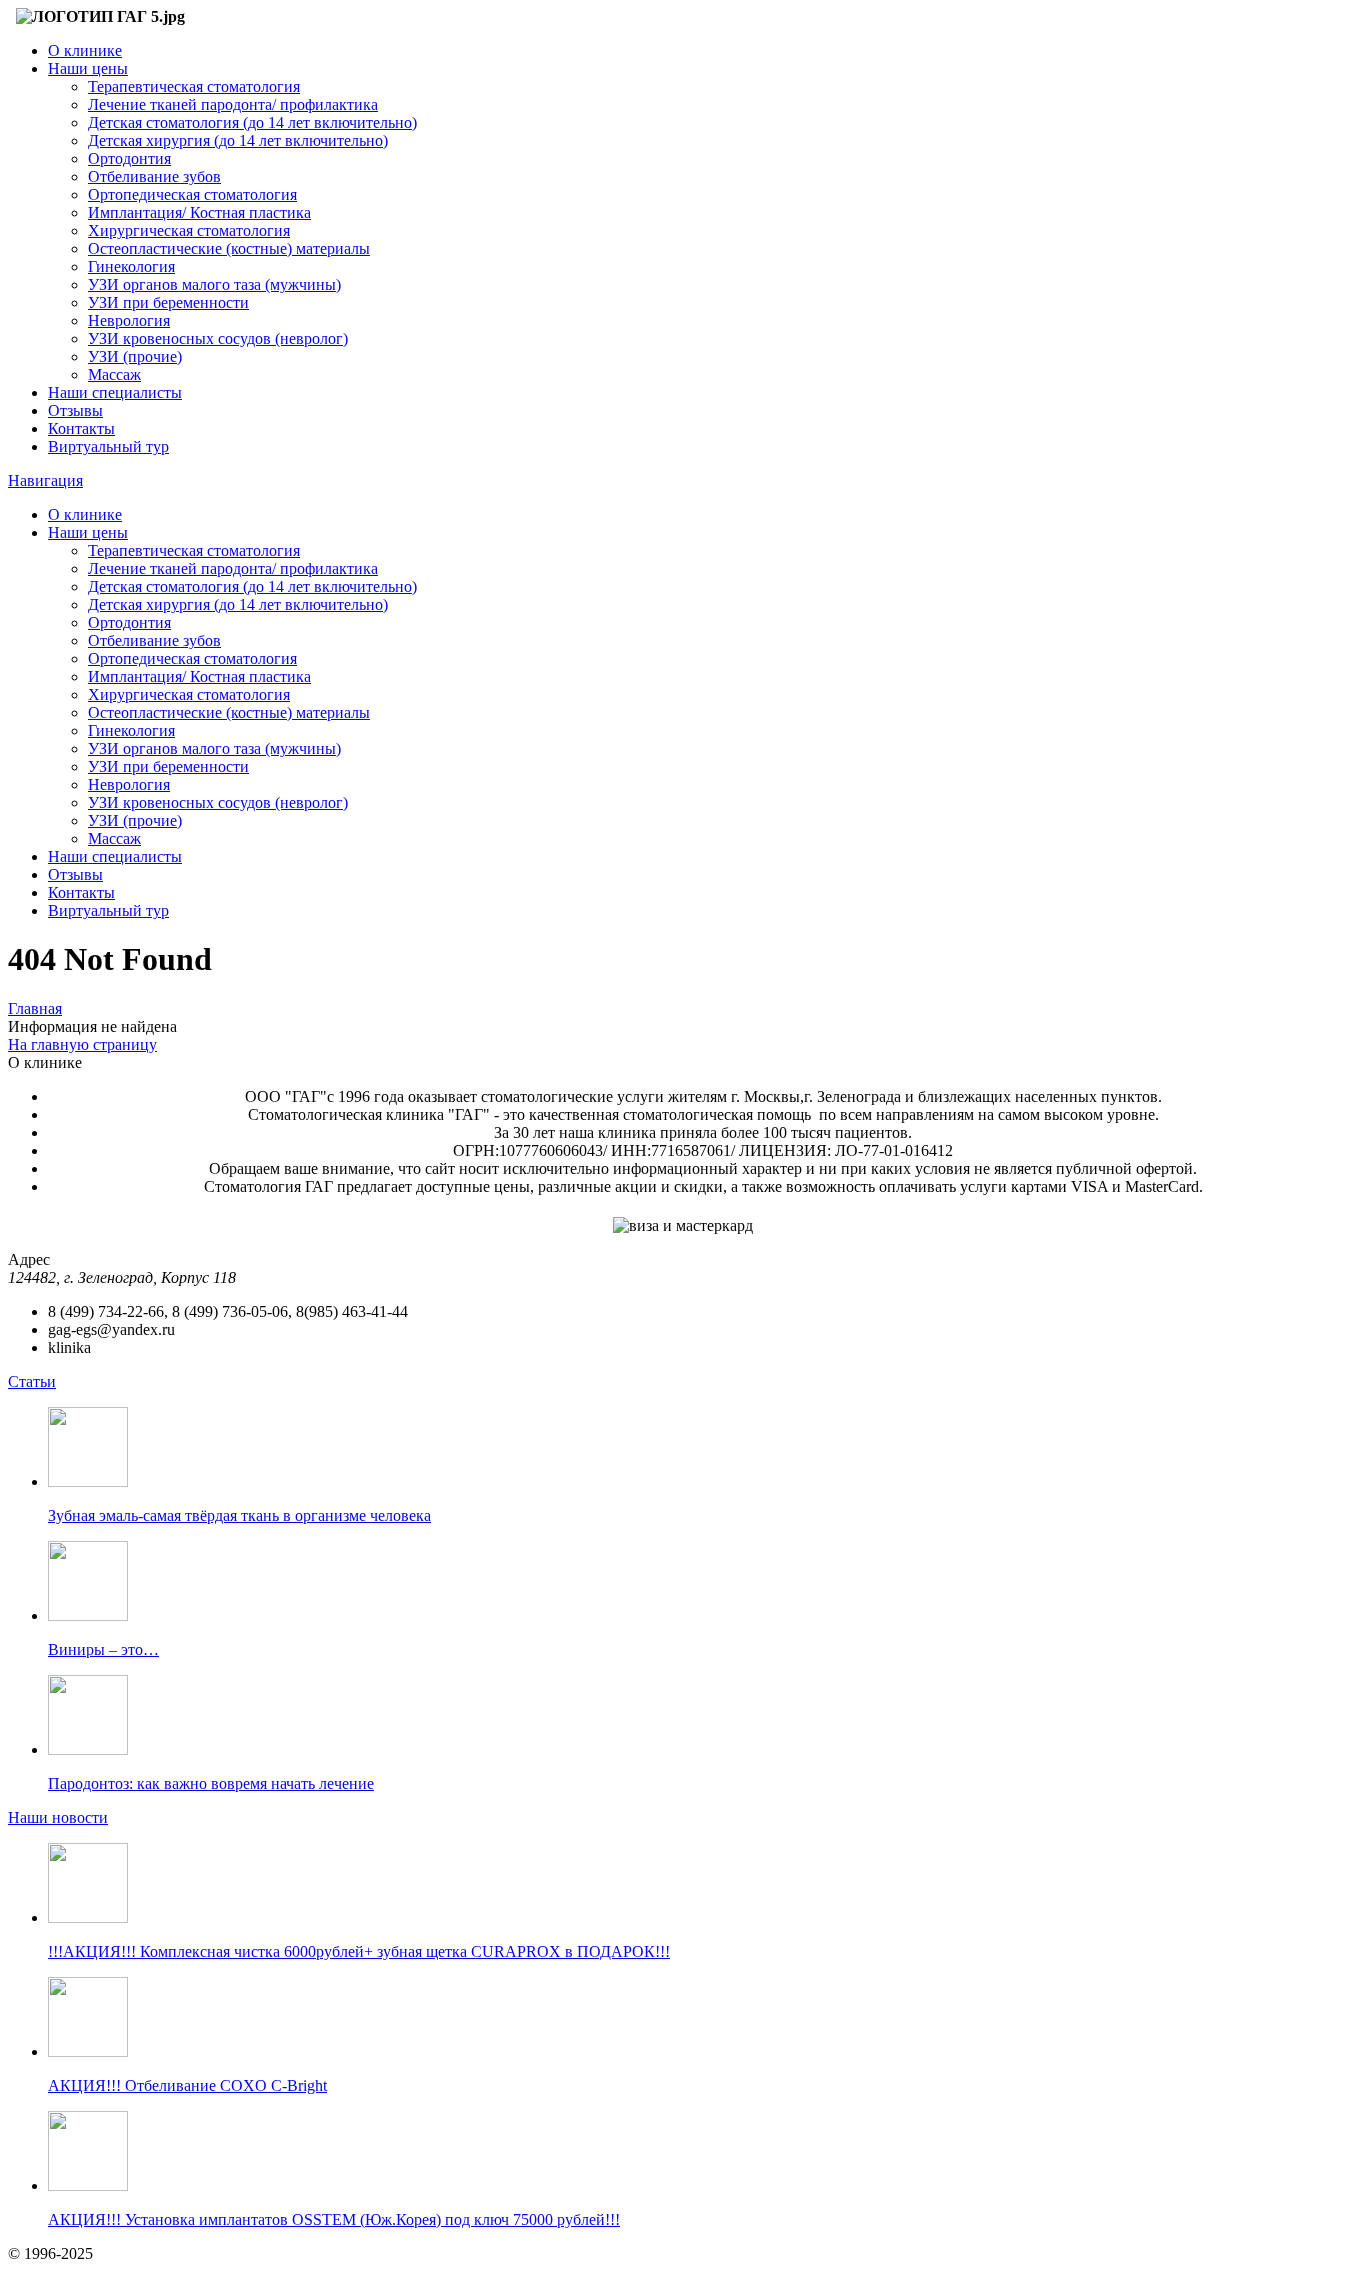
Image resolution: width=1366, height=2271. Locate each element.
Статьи (32, 1381)
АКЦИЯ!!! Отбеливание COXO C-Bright (187, 2085)
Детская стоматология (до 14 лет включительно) (252, 122)
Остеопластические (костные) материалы (229, 248)
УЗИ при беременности (168, 302)
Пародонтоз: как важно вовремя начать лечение (211, 1783)
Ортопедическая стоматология (192, 194)
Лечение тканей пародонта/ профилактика (233, 104)
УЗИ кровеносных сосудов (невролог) (218, 338)
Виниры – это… (103, 1649)
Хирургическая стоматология (189, 230)
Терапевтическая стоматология (194, 86)
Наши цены (88, 68)
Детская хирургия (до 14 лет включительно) (238, 140)
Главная (35, 1008)
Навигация (45, 480)
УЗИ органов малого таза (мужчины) (214, 284)
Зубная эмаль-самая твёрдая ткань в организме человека (239, 1515)
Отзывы (75, 410)
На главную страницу (82, 1044)
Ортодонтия (129, 158)
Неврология (129, 320)
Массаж (114, 374)
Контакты (81, 428)
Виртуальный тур (108, 446)
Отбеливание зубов (154, 176)
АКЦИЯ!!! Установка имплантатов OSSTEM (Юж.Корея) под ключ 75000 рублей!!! (334, 2219)
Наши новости (58, 1817)
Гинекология (131, 266)
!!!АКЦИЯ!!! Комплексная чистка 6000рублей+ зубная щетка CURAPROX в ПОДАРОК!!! (359, 1951)
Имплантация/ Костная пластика (199, 212)
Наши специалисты (115, 392)
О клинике (85, 50)
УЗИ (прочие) (135, 356)
